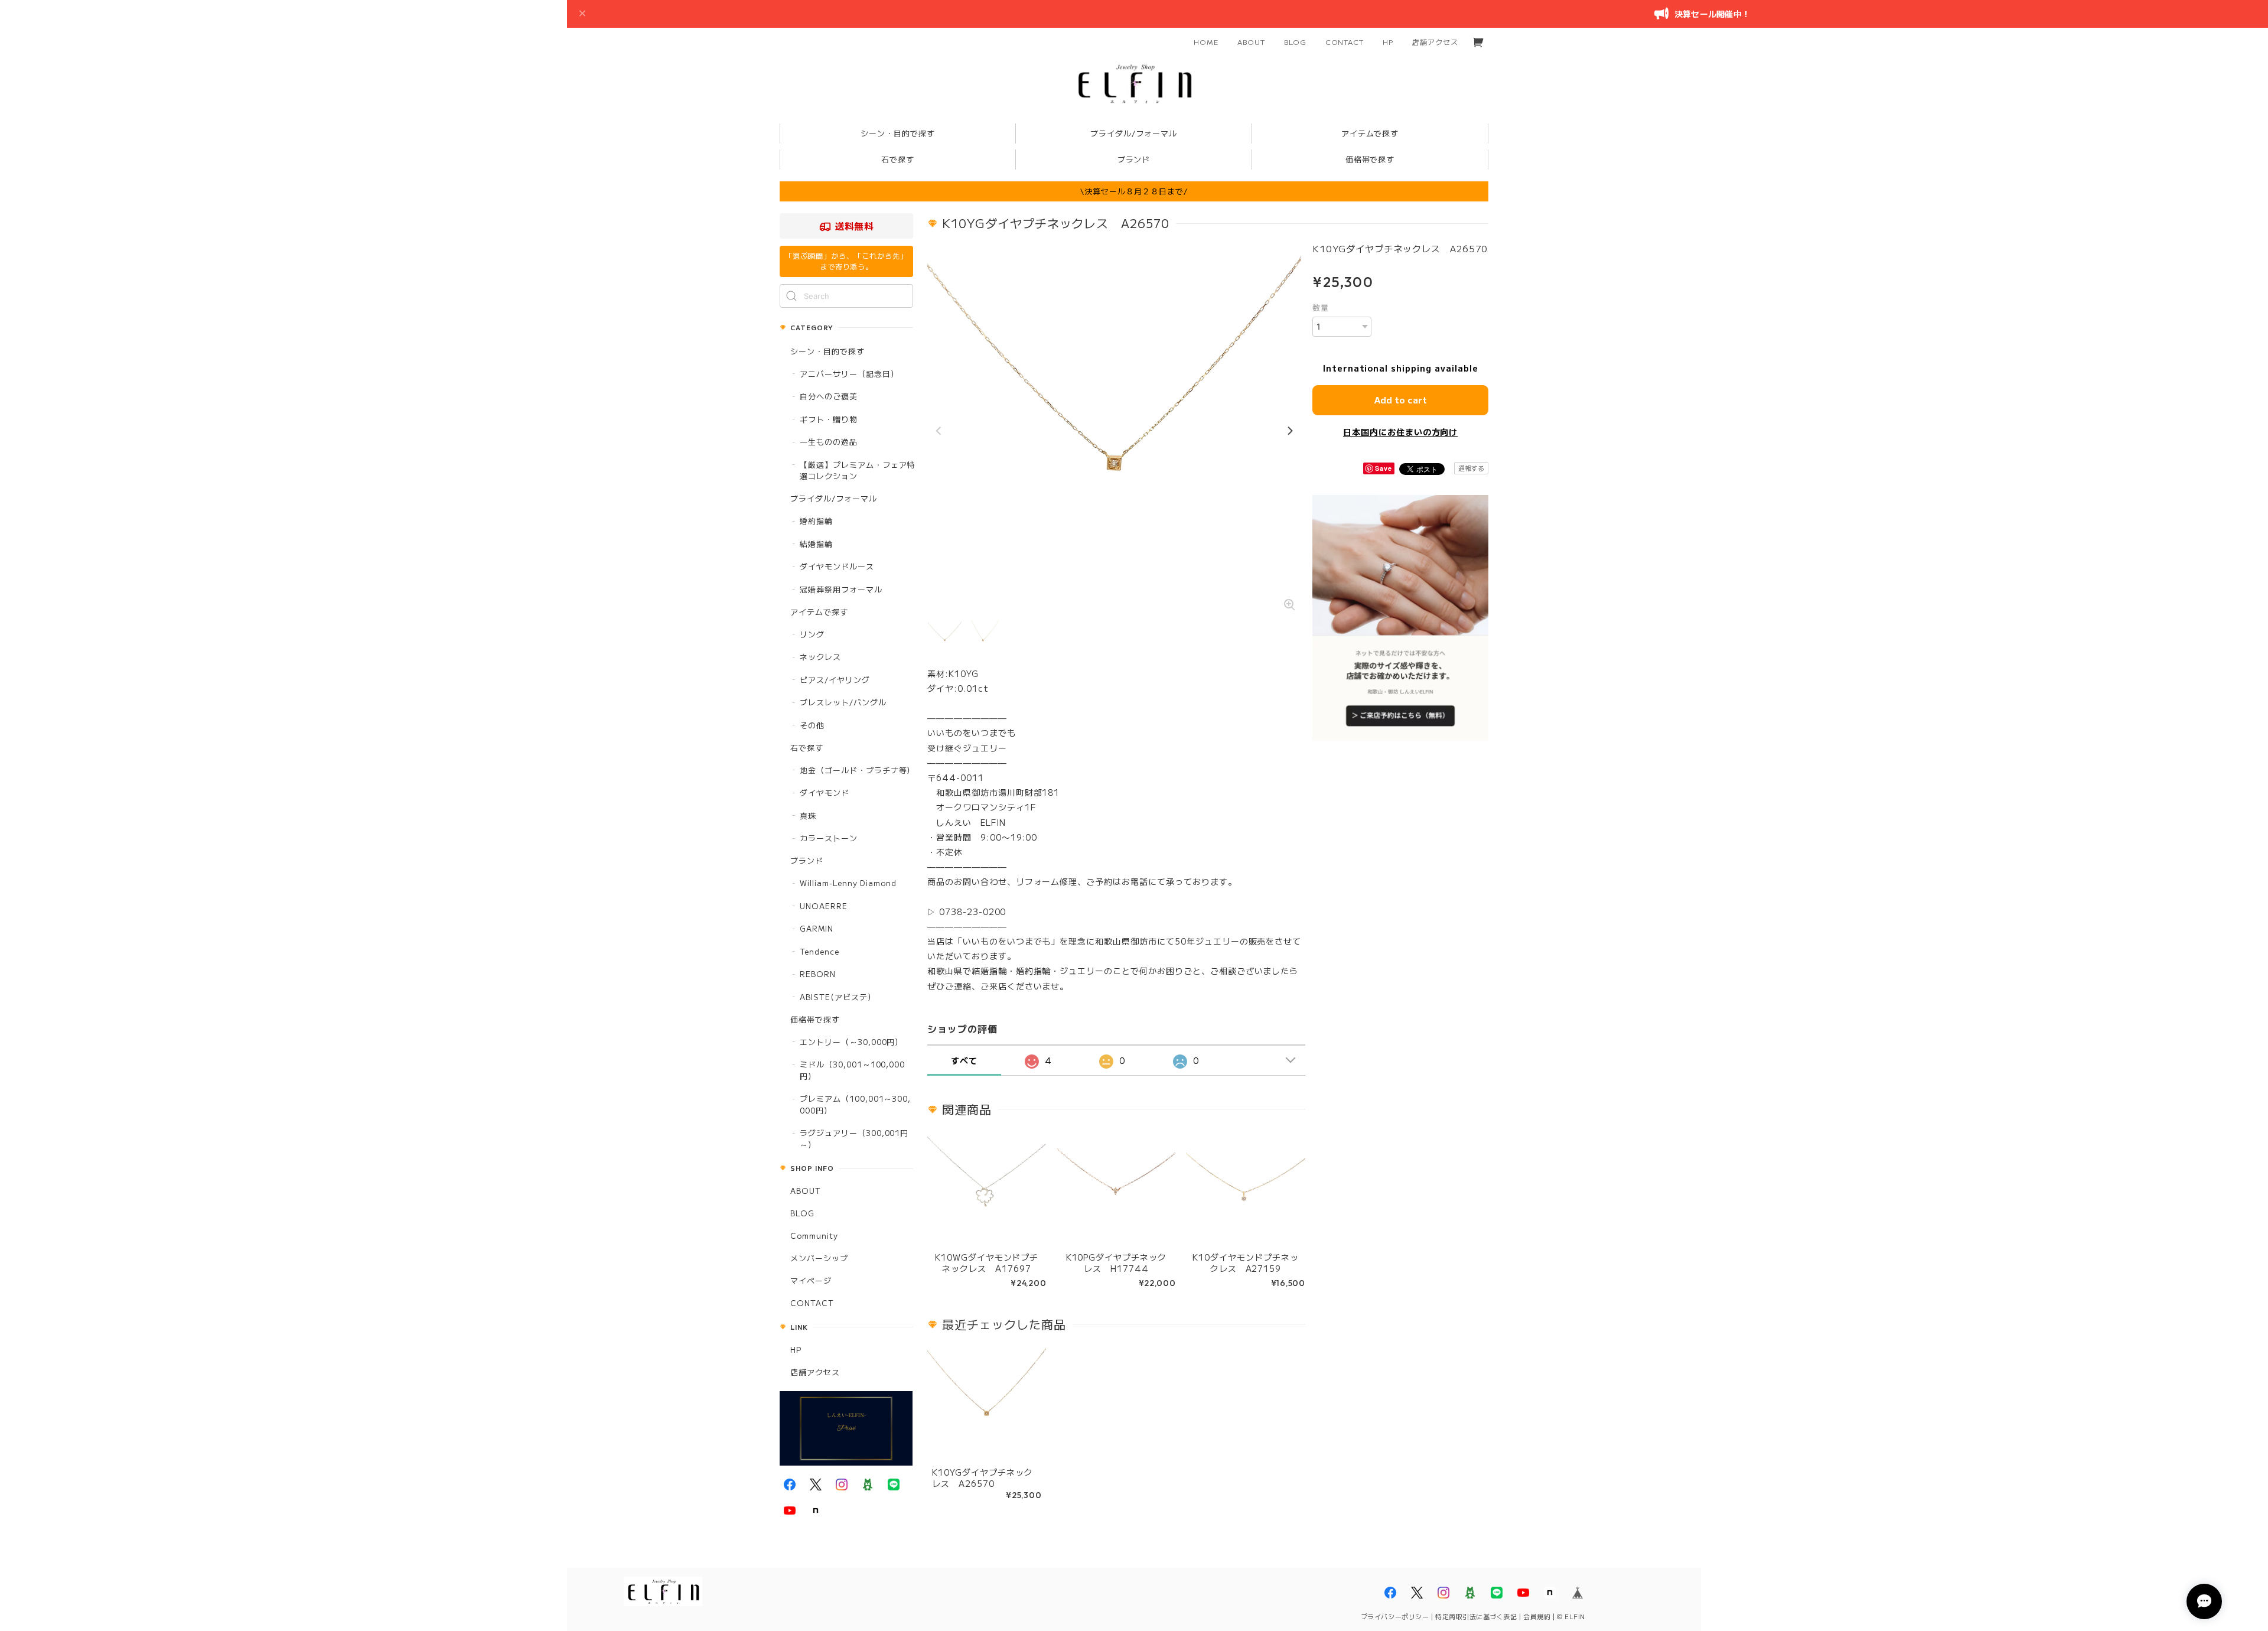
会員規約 (1537, 1616)
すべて (964, 1060)
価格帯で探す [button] (1370, 159)
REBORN (818, 974)
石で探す (807, 748)
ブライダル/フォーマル (834, 498)
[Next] (1289, 431)
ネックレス (820, 657)
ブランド (807, 860)
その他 (812, 725)
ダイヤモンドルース (837, 566)
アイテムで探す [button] (1370, 133)
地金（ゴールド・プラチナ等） (857, 770)
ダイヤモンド (825, 792)
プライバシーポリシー (1395, 1616)
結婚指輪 (816, 544)
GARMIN (817, 928)
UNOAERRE (824, 906)
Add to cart (1401, 400)
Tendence (819, 951)
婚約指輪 (816, 521)
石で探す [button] (898, 159)
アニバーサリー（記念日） (849, 374)
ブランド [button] (1134, 159)
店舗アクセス (1435, 42)
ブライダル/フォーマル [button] (1134, 133)
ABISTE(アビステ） (838, 997)
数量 (1321, 307)
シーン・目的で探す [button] (898, 133)
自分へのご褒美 (829, 396)
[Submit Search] (791, 296)
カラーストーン (829, 838)
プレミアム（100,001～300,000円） (855, 1104)
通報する (1471, 468)
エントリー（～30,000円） (851, 1042)
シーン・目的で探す (827, 351)
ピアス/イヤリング (835, 680)
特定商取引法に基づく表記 (1476, 1616)
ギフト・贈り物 (829, 419)
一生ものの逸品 (829, 442)
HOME (1206, 42)
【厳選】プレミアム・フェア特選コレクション (857, 471)
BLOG (1295, 42)
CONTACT (1345, 42)
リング (812, 634)
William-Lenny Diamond (848, 883)
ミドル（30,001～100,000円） (852, 1070)
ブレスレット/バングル (843, 702)
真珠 (808, 815)
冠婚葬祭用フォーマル (841, 589)
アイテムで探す (819, 612)
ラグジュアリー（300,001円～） (854, 1139)
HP (1388, 42)
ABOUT (1251, 42)
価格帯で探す (815, 1019)
